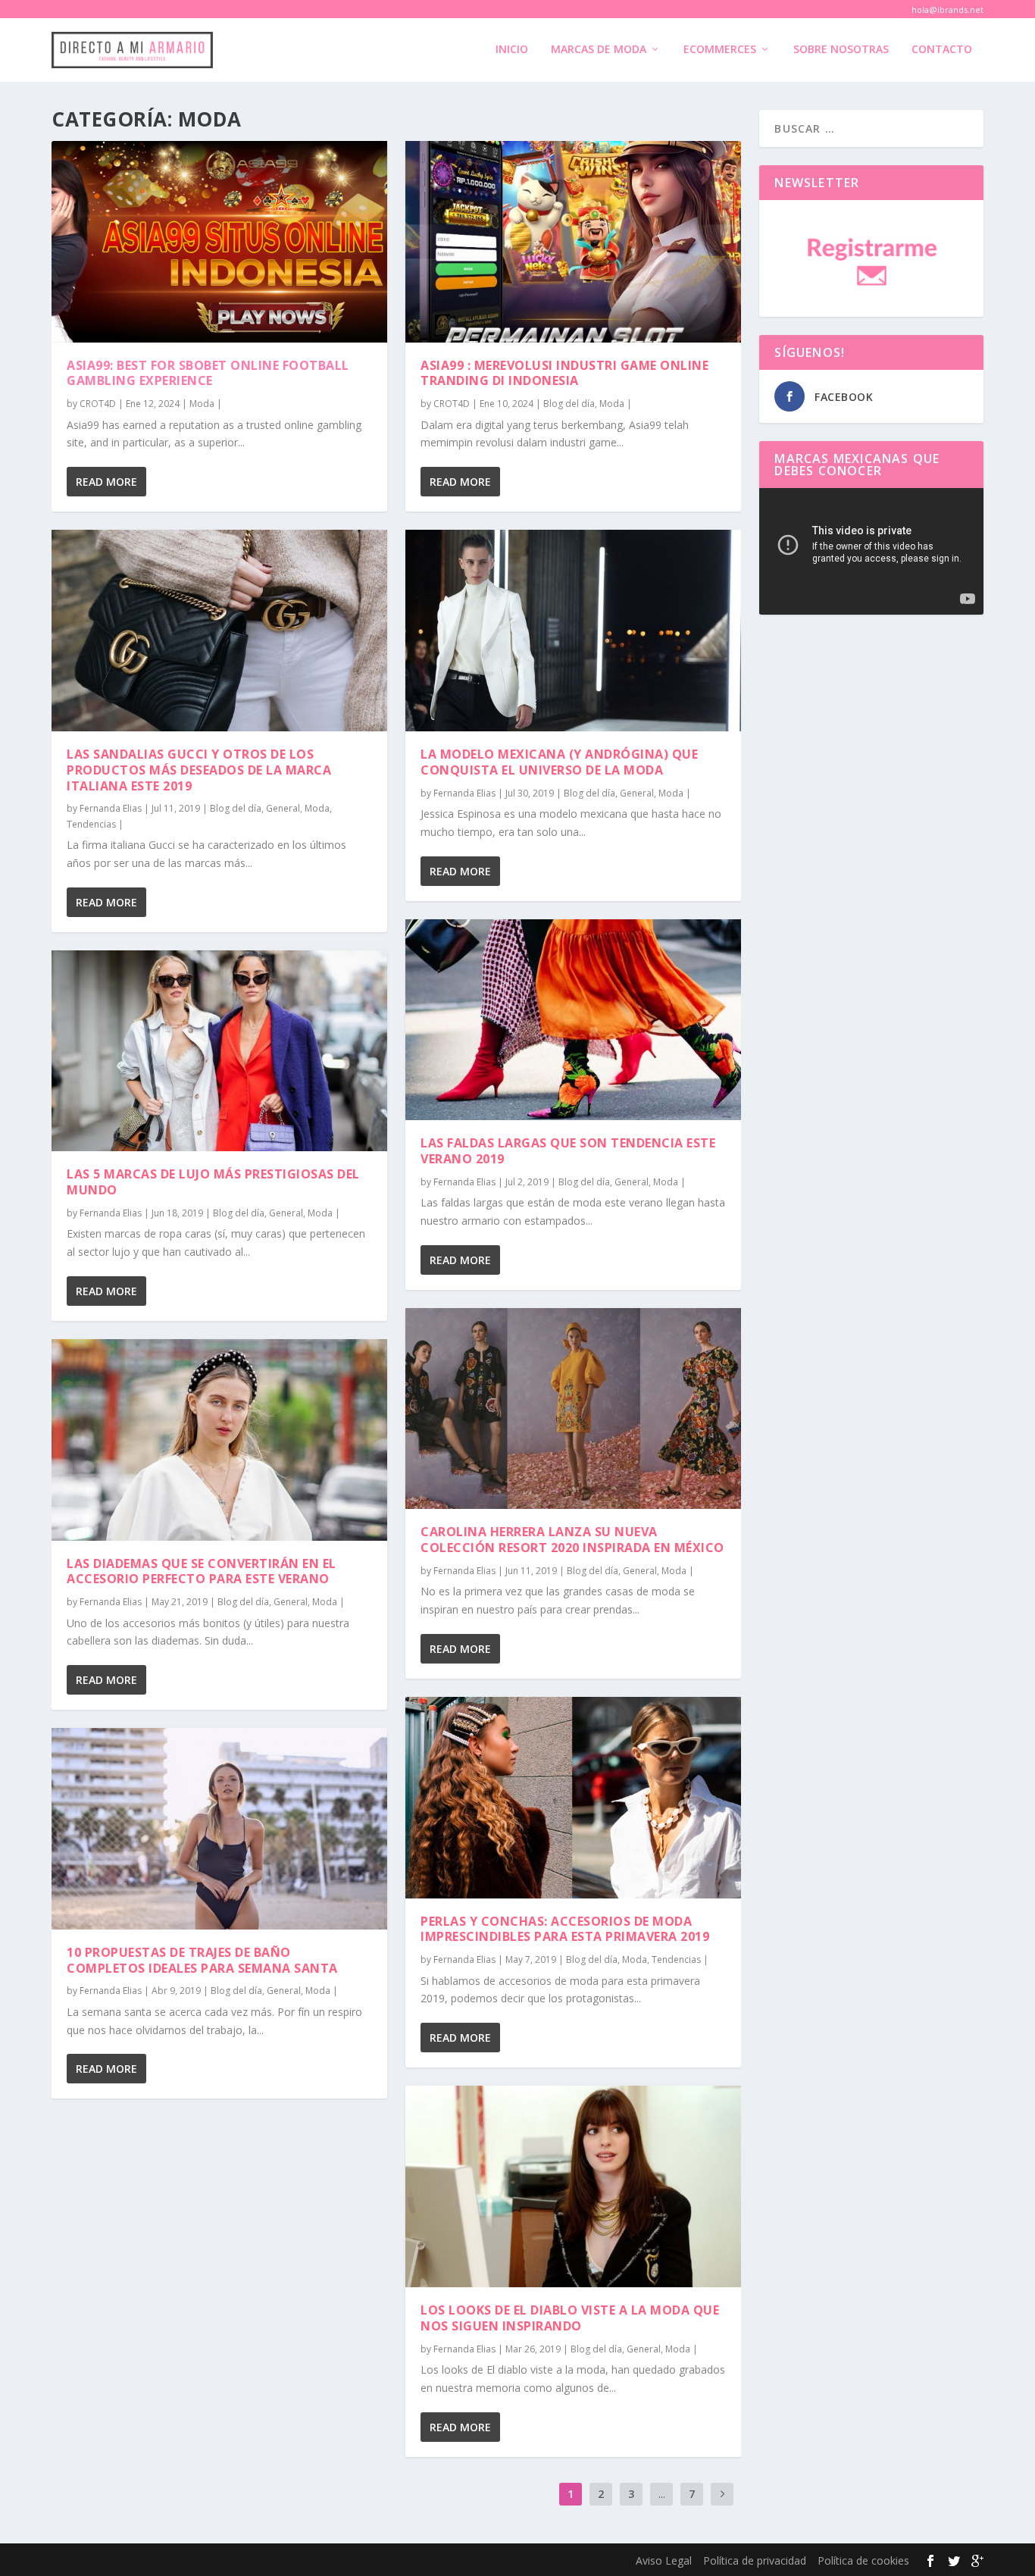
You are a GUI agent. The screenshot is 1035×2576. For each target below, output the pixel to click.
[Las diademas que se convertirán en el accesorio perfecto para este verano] (219, 1440)
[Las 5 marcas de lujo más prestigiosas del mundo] (219, 1051)
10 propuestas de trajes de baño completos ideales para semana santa (202, 1960)
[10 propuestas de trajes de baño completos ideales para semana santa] (219, 1829)
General (283, 808)
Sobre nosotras (841, 50)
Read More (106, 482)
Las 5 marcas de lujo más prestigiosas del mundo (213, 1182)
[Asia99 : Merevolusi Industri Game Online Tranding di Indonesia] (573, 242)
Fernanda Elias (111, 808)
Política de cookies (863, 2560)
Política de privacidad (755, 2560)
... (662, 2494)
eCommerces (720, 50)
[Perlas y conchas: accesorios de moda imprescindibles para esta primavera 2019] (573, 1798)
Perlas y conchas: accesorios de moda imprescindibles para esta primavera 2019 (565, 1929)
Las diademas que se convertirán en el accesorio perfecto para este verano (202, 1571)
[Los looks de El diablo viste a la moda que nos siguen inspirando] (573, 2186)
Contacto (942, 50)
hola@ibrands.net (947, 9)
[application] (871, 551)
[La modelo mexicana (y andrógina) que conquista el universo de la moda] (573, 631)
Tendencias (91, 824)
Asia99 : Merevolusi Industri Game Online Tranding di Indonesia (564, 373)
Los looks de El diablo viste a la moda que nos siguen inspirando (570, 2318)
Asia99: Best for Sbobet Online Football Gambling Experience (208, 373)
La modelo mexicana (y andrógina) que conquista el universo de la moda (559, 762)
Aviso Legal (664, 2560)
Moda (202, 404)
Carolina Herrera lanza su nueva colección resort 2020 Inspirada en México (572, 1540)
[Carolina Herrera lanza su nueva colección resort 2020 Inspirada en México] (573, 1409)
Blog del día (236, 808)
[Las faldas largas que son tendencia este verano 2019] (573, 1020)
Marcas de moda (599, 50)
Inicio (512, 50)
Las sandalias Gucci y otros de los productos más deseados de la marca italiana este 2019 (199, 770)
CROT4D (98, 404)
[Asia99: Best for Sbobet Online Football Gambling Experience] (219, 242)
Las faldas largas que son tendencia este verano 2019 (568, 1151)
